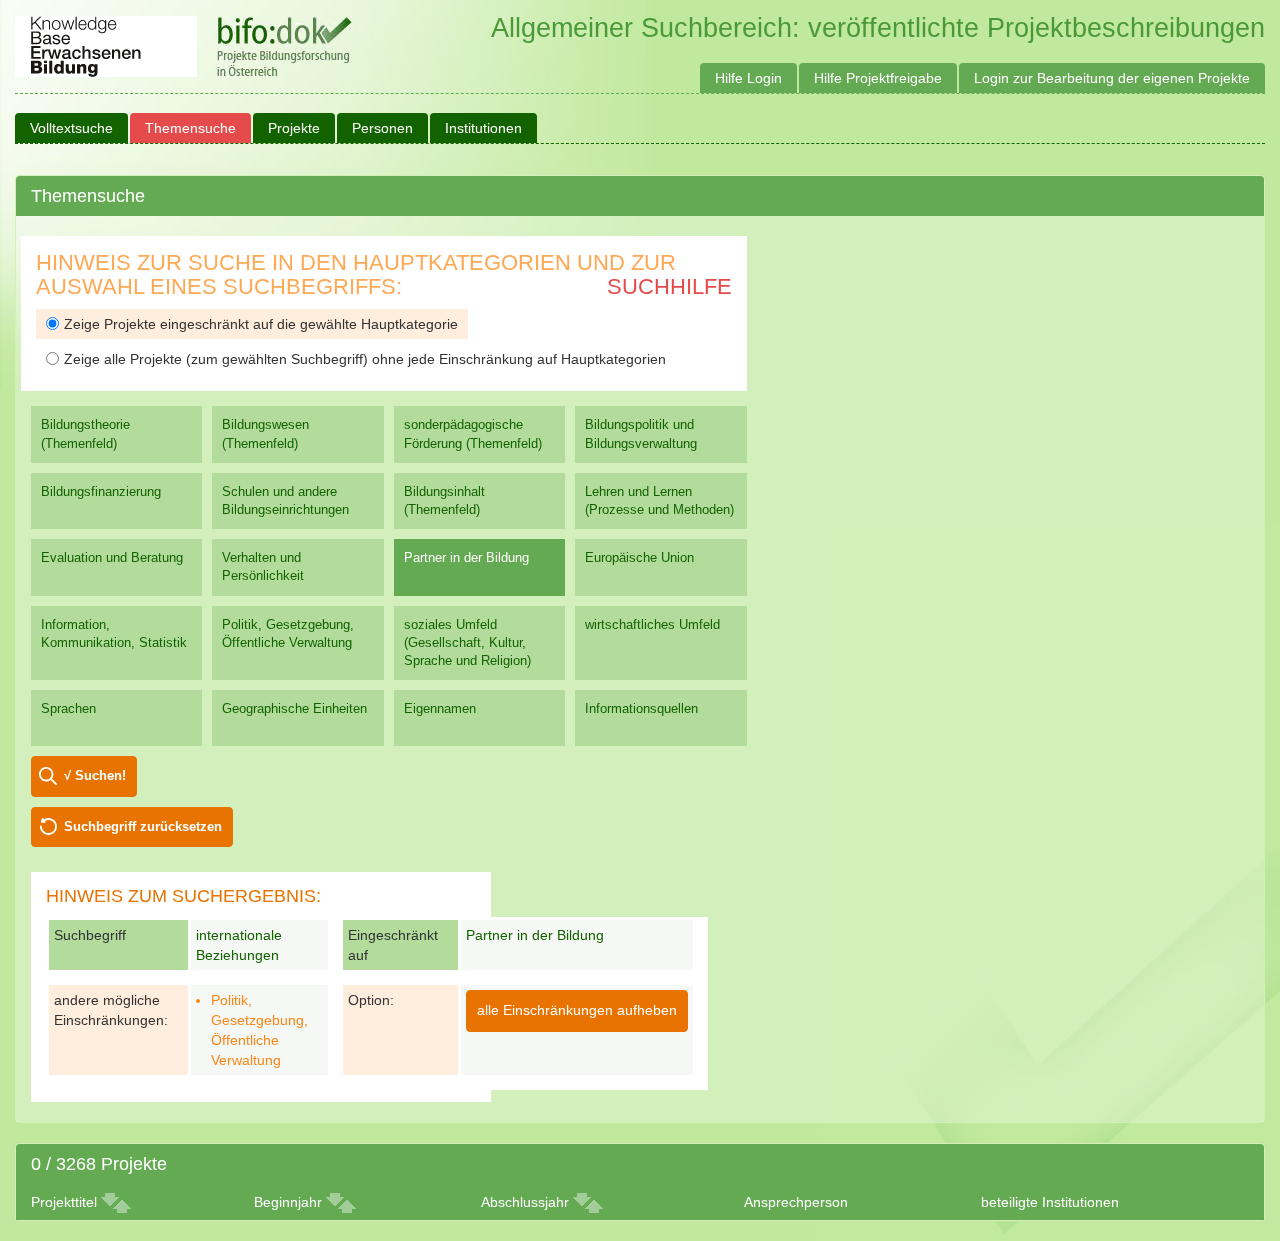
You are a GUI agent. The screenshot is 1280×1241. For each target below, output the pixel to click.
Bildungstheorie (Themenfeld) (85, 433)
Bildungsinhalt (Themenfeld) (444, 500)
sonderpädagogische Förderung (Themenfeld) (473, 433)
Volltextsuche (71, 128)
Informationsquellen (641, 708)
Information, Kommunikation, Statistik (114, 633)
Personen (382, 128)
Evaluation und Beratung (112, 557)
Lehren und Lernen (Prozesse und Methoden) (659, 500)
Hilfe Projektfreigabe (878, 78)
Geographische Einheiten (294, 708)
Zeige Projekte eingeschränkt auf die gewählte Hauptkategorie (261, 324)
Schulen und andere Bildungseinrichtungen (285, 500)
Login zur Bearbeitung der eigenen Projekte (1112, 78)
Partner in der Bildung (466, 557)
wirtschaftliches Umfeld (652, 624)
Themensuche (190, 128)
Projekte (294, 128)
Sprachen (68, 708)
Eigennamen (440, 708)
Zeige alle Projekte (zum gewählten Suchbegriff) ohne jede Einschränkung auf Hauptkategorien (365, 359)
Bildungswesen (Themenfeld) (265, 433)
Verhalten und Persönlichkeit (263, 566)
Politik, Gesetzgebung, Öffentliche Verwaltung (288, 633)
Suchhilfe (669, 286)
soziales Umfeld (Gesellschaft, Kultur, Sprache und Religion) (467, 642)
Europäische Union (639, 557)
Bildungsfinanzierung (101, 491)
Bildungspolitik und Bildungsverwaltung (641, 433)
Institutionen (483, 128)
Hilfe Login (748, 78)
